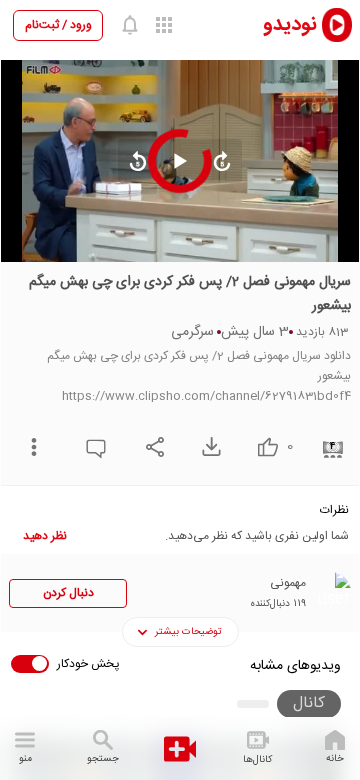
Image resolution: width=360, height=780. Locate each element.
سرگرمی (192, 332)
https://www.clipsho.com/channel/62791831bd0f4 (206, 396)
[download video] (206, 446)
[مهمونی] (331, 592)
